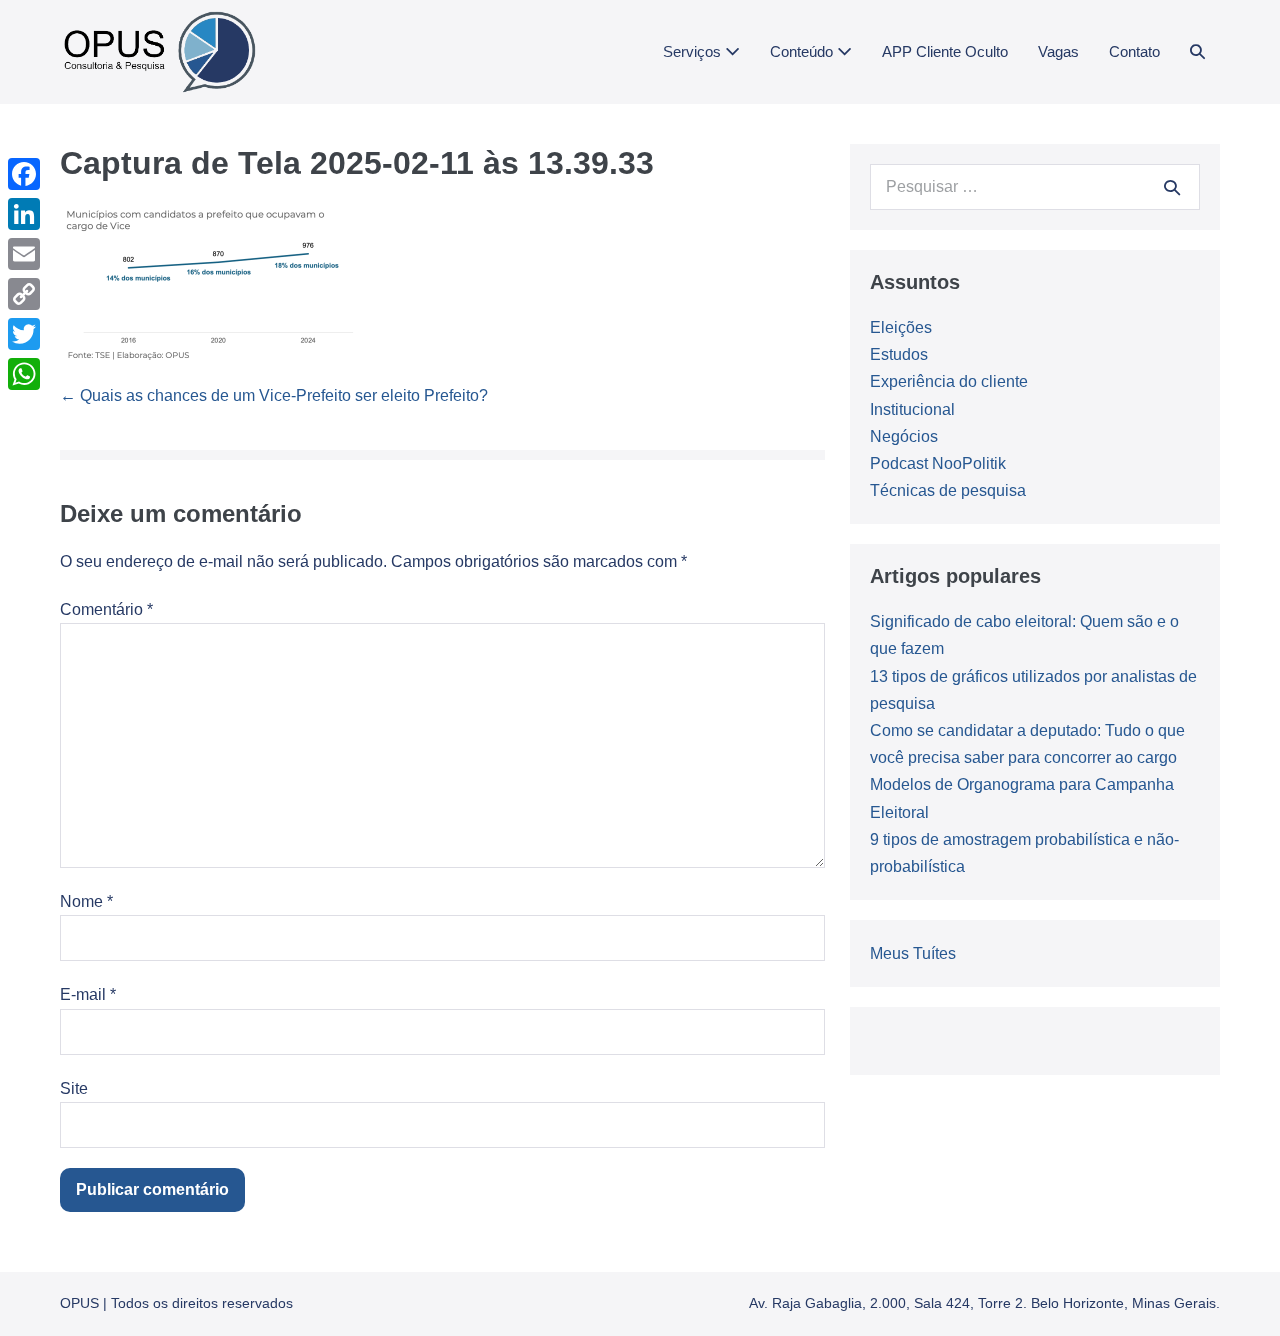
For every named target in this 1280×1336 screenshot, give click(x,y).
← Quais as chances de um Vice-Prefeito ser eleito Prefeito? (274, 395)
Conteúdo (803, 51)
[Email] (24, 254)
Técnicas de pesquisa (948, 490)
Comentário (106, 609)
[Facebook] (24, 174)
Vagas (1058, 51)
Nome (86, 901)
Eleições (901, 327)
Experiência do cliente (949, 381)
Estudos (899, 354)
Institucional (912, 409)
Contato (1134, 51)
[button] (1197, 52)
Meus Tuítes (913, 953)
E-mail (88, 994)
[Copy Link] (24, 294)
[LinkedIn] (24, 214)
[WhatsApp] (24, 374)
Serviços (694, 51)
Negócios (904, 436)
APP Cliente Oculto (945, 51)
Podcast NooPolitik (938, 463)
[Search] (1172, 187)
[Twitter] (24, 334)
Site (74, 1088)
